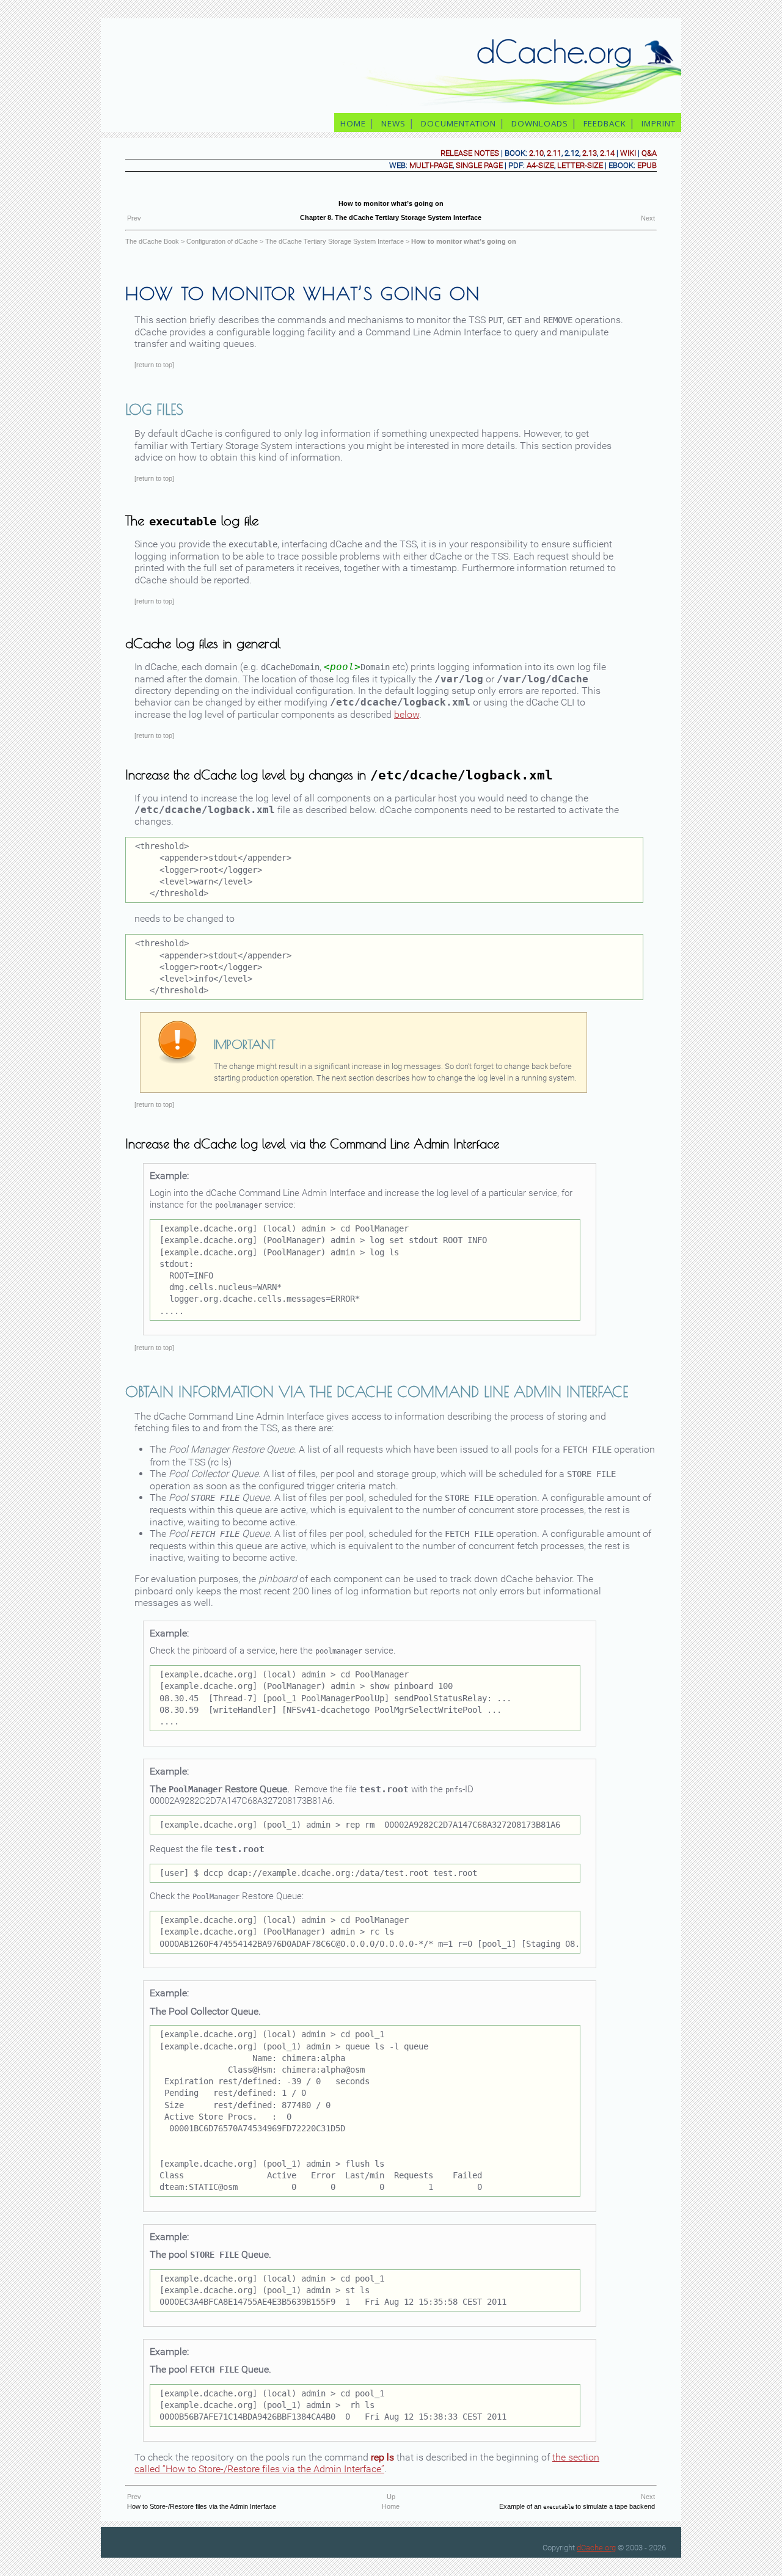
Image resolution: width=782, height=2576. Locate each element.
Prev (134, 218)
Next (648, 218)
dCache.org (596, 2548)
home (353, 123)
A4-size (540, 165)
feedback (605, 123)
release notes (470, 153)
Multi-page (431, 165)
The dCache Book (152, 241)
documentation (459, 123)
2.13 (590, 153)
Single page (479, 165)
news (393, 123)
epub (647, 165)
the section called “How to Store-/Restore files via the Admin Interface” (367, 2463)
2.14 (607, 153)
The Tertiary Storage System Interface (334, 241)
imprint (660, 123)
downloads (540, 123)
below (407, 714)
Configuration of (222, 241)
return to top (154, 365)
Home (391, 2506)
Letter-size (580, 165)
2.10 (536, 153)
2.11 (554, 153)
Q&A (649, 153)
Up (391, 2497)
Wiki (628, 153)
